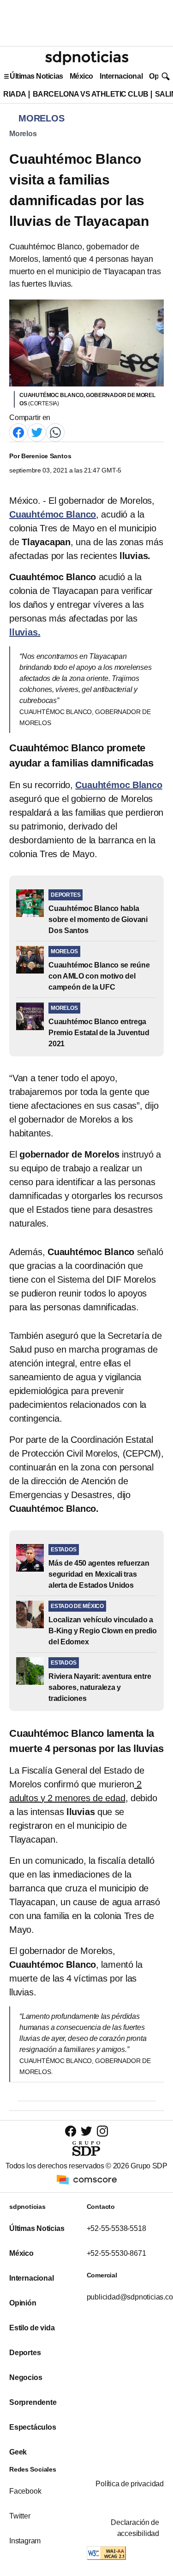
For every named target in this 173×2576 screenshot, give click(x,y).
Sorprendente (33, 2402)
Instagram (25, 2541)
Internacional (121, 76)
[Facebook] (18, 432)
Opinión (23, 2303)
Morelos (23, 134)
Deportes (25, 2353)
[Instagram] (102, 2131)
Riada (15, 94)
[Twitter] (37, 432)
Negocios (26, 2377)
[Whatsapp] (55, 432)
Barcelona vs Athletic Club (91, 94)
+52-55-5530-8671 (116, 2253)
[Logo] (87, 58)
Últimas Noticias (36, 76)
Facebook (25, 2491)
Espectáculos (33, 2427)
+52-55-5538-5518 (116, 2228)
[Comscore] (87, 2179)
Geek (18, 2452)
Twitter (20, 2516)
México (81, 76)
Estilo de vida (32, 2328)
